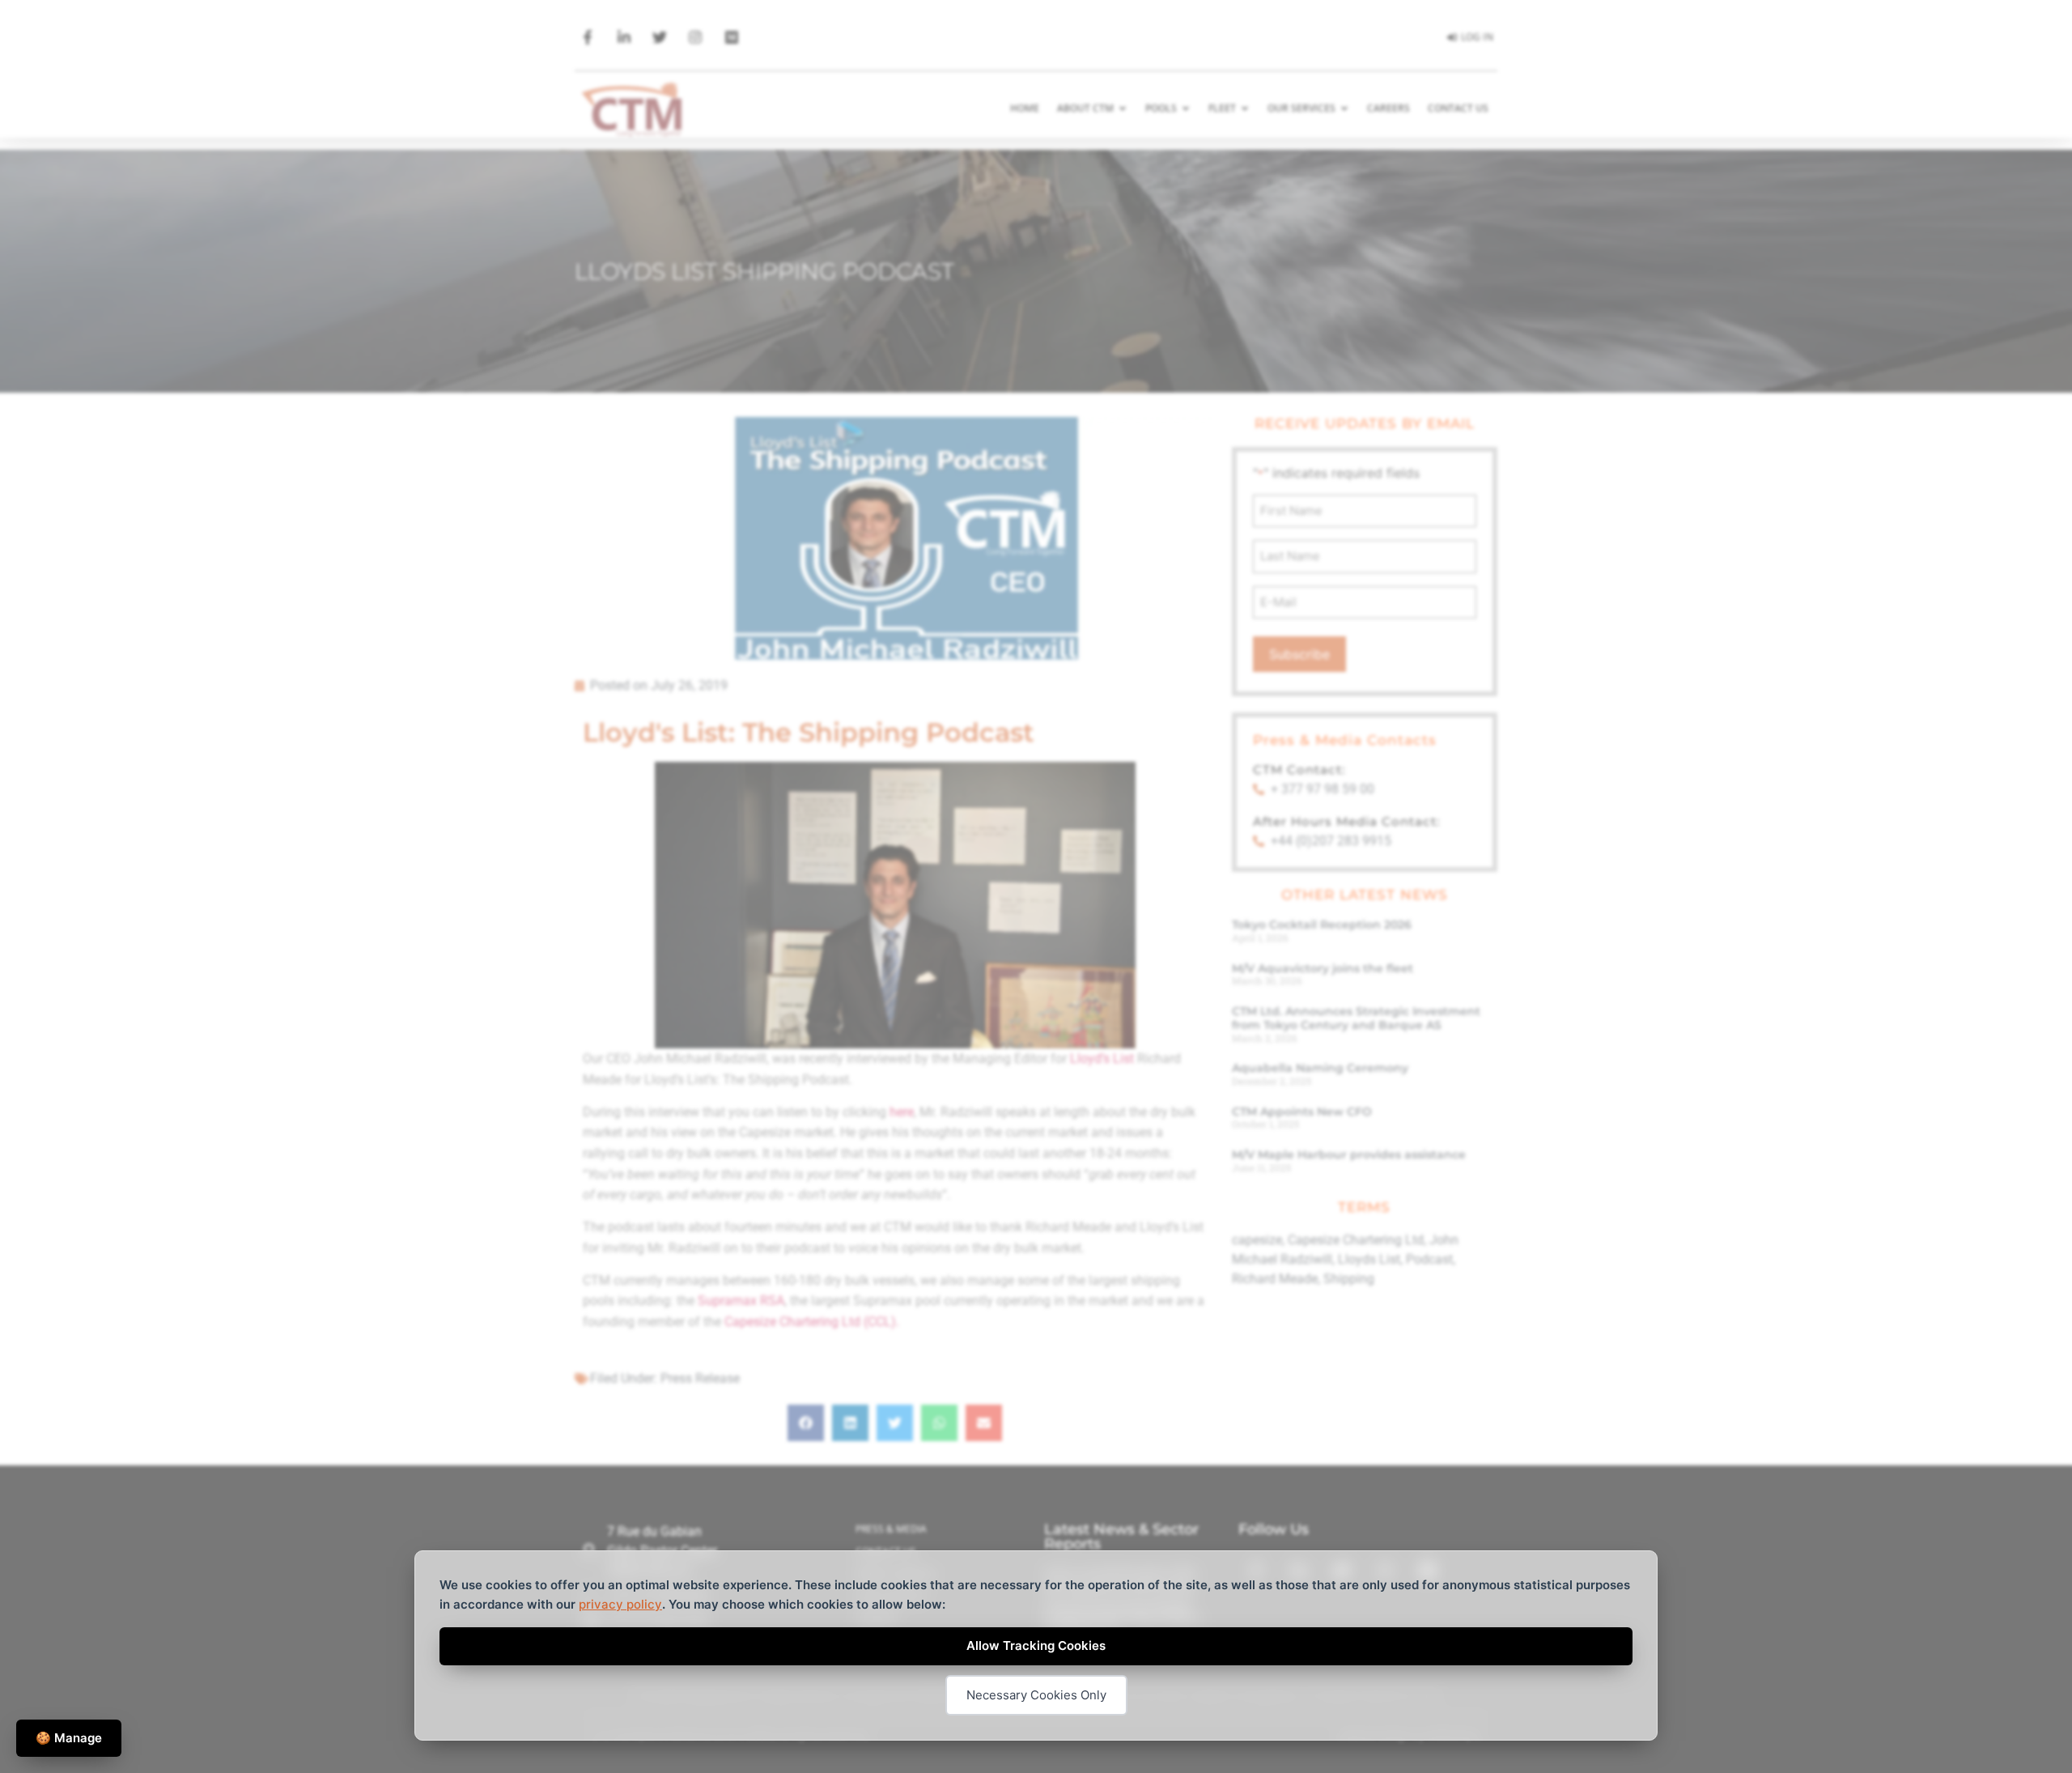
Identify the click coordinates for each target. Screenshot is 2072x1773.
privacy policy (620, 1604)
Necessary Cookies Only (1036, 1695)
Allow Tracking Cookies (1036, 1645)
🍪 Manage (69, 1738)
